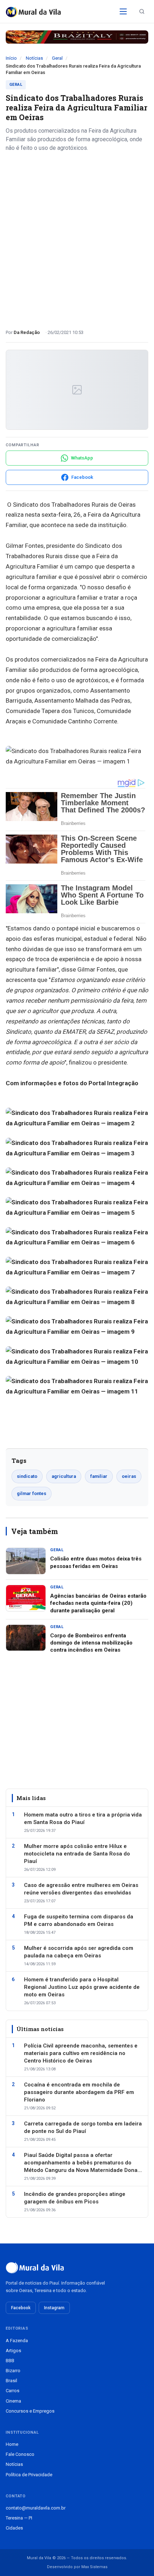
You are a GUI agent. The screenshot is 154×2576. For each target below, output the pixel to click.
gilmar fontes (32, 1493)
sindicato (27, 1476)
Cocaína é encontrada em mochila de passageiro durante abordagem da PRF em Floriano (79, 2092)
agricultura (64, 1476)
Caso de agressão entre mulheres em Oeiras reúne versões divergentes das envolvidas (81, 1889)
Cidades (14, 2528)
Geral (57, 58)
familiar (99, 1476)
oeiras (129, 1476)
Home (12, 2444)
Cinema (13, 2401)
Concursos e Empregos (30, 2411)
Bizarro (13, 2371)
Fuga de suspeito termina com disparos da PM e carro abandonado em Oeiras (79, 1920)
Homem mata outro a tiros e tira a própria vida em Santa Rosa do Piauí (83, 1818)
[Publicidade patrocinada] (77, 37)
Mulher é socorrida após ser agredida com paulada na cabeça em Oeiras (79, 1952)
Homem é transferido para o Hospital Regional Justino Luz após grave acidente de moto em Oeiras (82, 1987)
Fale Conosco (20, 2454)
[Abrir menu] (123, 11)
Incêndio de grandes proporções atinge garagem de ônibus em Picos (75, 2198)
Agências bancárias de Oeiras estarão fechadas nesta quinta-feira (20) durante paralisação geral (98, 1603)
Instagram (54, 2308)
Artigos (13, 2351)
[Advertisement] (77, 238)
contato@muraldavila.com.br (36, 2508)
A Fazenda (17, 2341)
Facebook (21, 2308)
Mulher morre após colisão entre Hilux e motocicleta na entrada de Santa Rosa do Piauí (77, 1854)
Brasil (11, 2381)
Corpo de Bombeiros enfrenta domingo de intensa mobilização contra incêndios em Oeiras (91, 1643)
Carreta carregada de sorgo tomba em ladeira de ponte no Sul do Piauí (83, 2127)
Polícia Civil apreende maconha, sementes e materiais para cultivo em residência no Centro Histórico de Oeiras (81, 2053)
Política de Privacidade (29, 2475)
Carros (13, 2391)
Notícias (34, 58)
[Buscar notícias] (142, 11)
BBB (10, 2361)
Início (11, 58)
